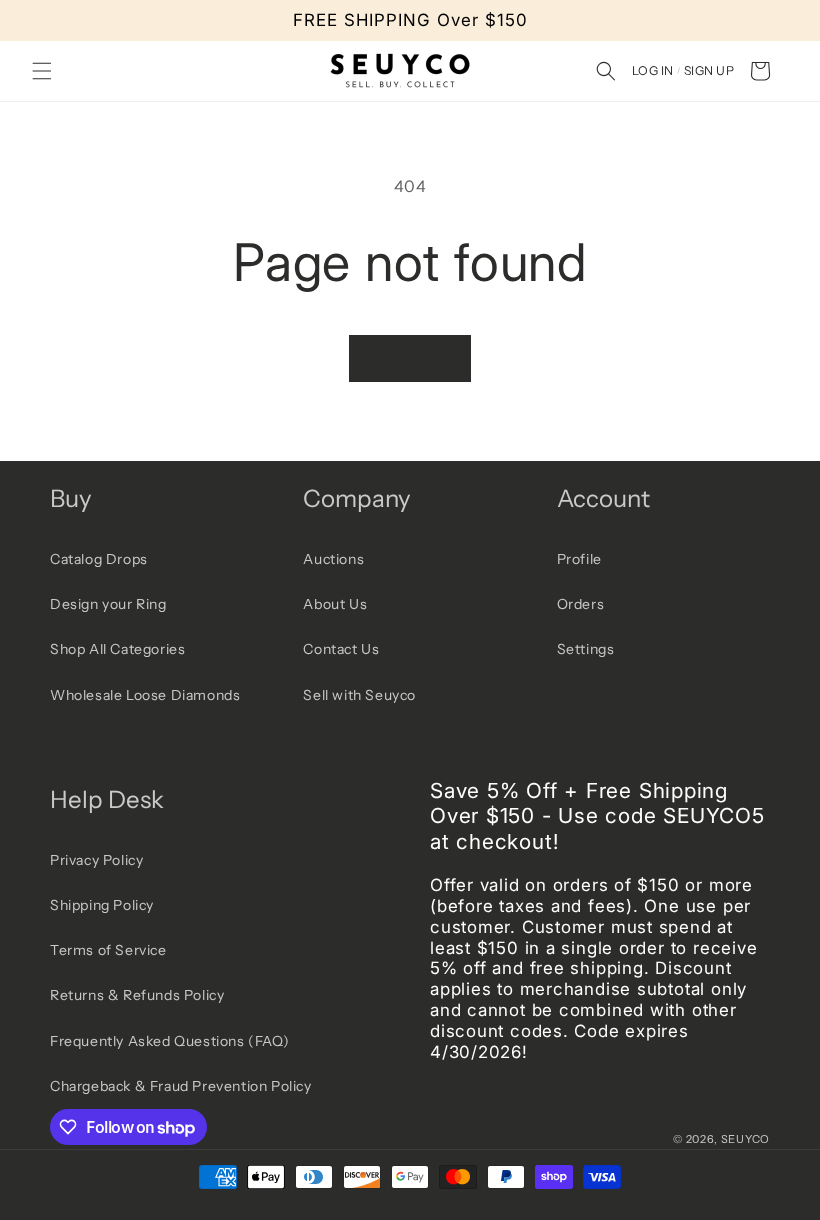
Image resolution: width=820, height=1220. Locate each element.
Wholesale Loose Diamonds (145, 695)
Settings (586, 649)
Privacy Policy (96, 860)
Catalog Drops (99, 559)
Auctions (333, 559)
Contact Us (341, 649)
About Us (335, 604)
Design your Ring (108, 604)
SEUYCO (745, 1139)
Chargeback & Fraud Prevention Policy (181, 1086)
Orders (581, 604)
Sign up (709, 70)
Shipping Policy (102, 905)
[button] (42, 71)
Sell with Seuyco (359, 695)
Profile (579, 559)
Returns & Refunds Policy (137, 995)
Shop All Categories (117, 649)
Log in (653, 70)
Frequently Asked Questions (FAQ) (169, 1041)
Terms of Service (108, 950)
